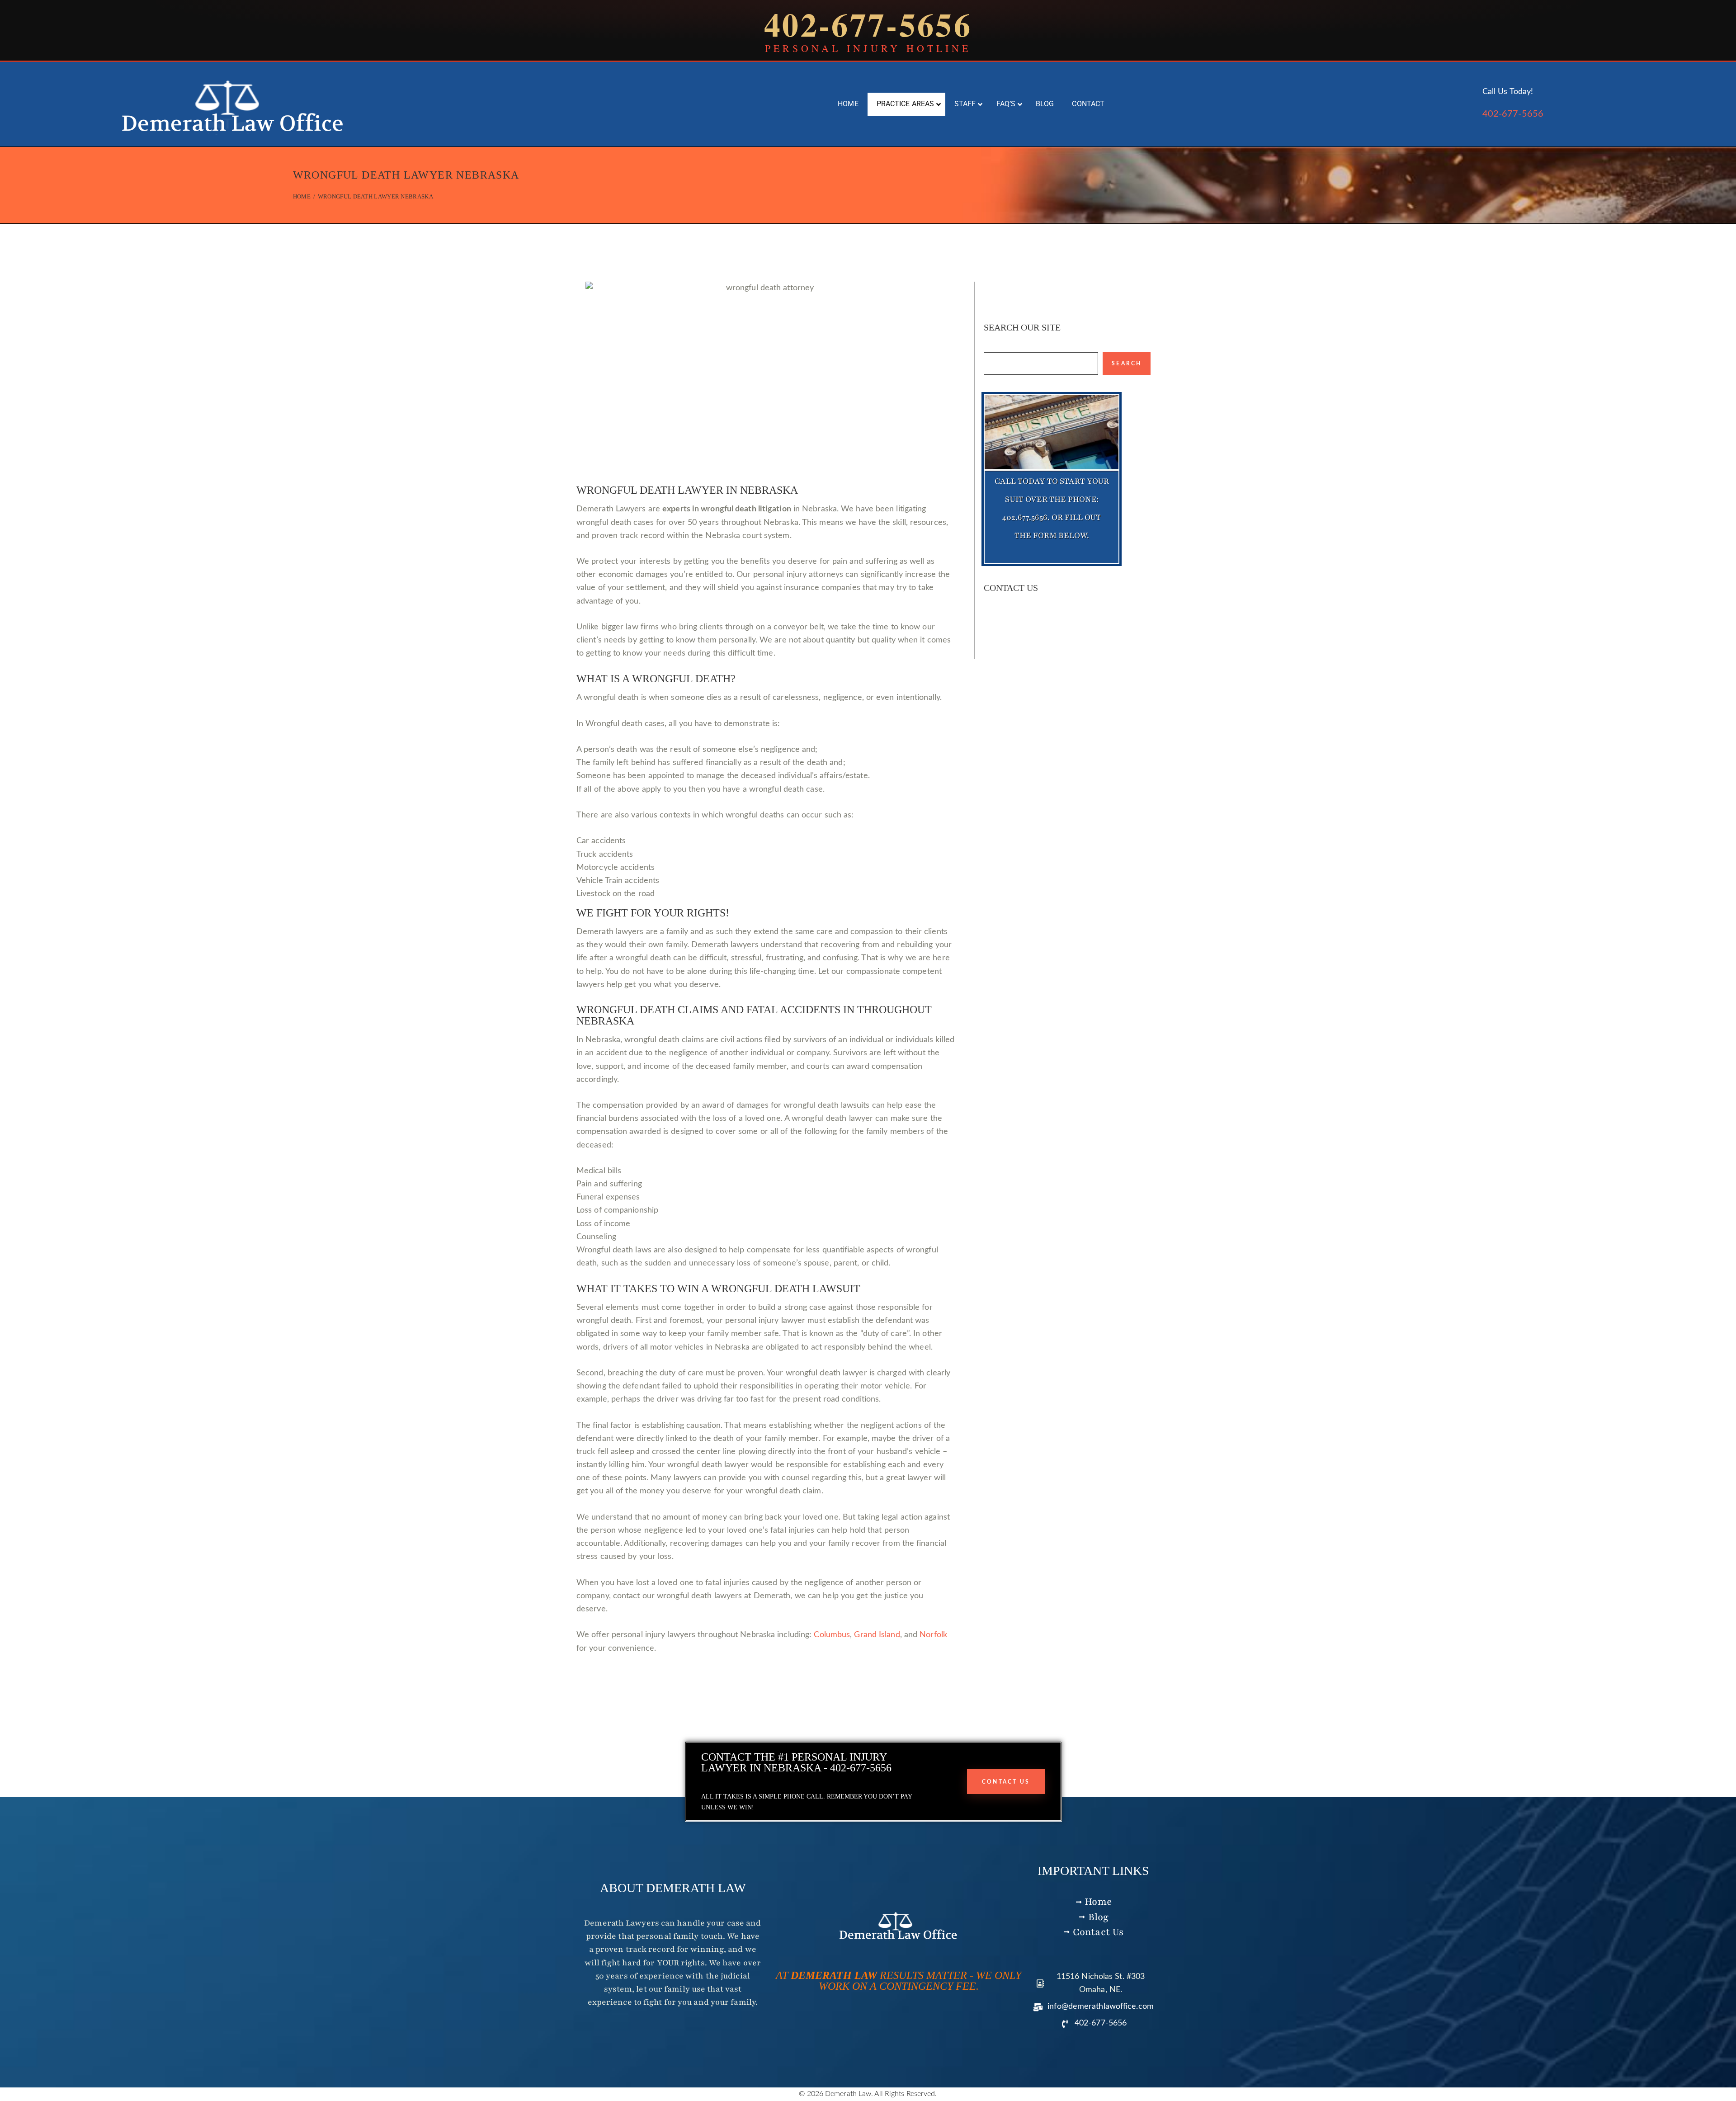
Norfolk (933, 1635)
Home (302, 196)
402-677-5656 (1513, 114)
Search (1127, 364)
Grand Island (877, 1635)
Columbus (832, 1635)
